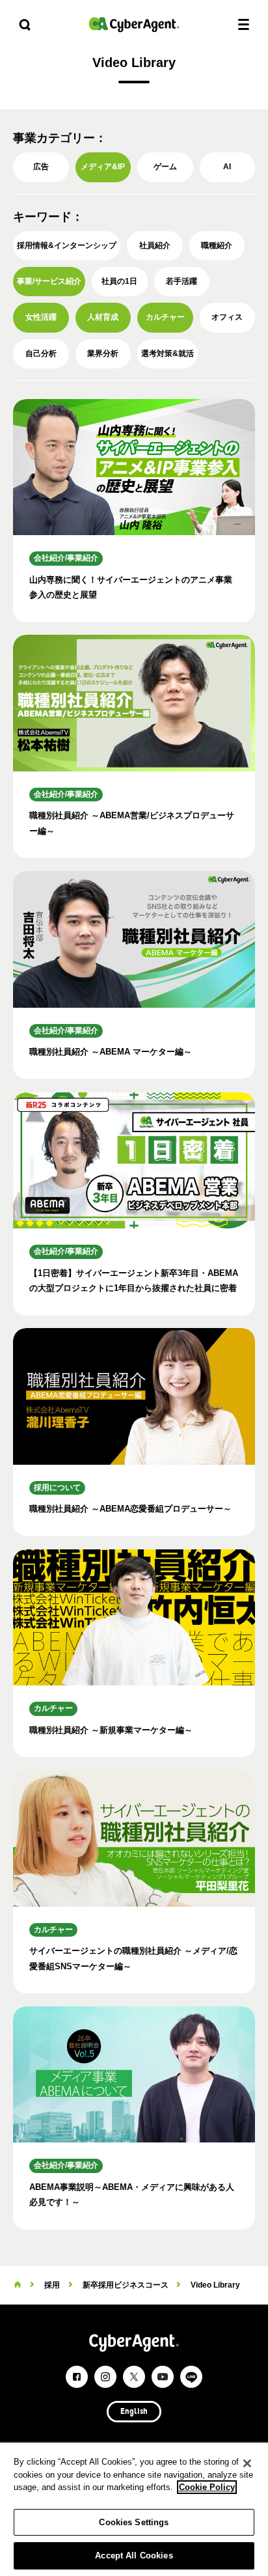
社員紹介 (155, 245)
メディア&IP (103, 167)
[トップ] (18, 2285)
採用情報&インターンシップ (67, 245)
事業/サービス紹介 (49, 281)
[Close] (247, 2463)
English (134, 2412)
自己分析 (41, 353)
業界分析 (103, 353)
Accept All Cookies (134, 2555)
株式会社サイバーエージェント (134, 24)
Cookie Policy (207, 2487)
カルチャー (165, 317)
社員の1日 (119, 281)
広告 (41, 167)
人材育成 (103, 317)
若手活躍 (181, 281)
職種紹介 (217, 245)
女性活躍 (41, 317)
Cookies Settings (134, 2522)
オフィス (227, 317)
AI (227, 167)
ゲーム (165, 167)
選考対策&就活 (167, 353)
